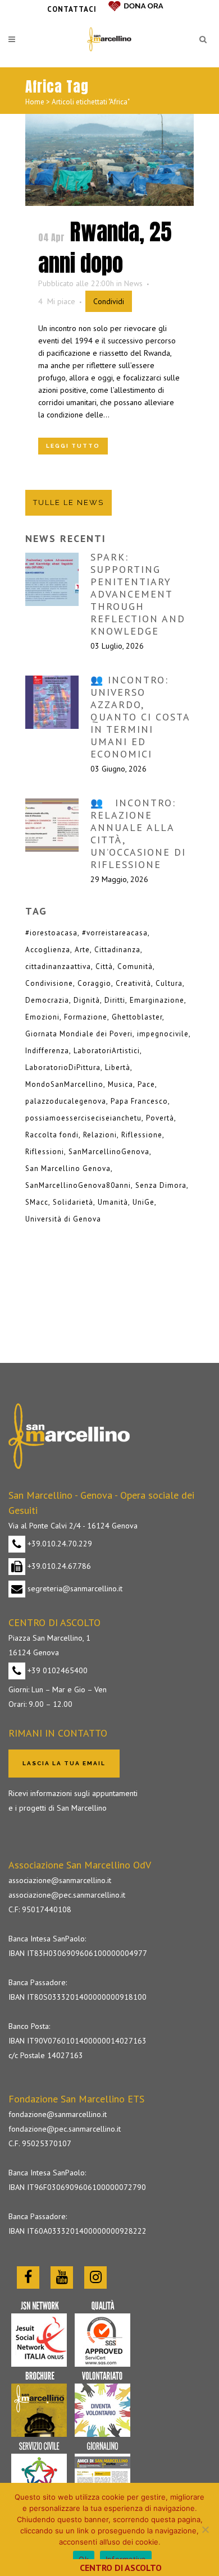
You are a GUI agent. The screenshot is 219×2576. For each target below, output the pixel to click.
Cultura (169, 983)
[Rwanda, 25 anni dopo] (109, 160)
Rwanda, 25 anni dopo (105, 247)
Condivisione (49, 983)
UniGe (143, 1202)
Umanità (113, 1202)
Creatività (133, 983)
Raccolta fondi (52, 1135)
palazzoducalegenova (66, 1101)
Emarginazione (157, 1000)
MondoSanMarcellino (64, 1084)
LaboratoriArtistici (107, 1051)
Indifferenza (47, 1051)
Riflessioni (45, 1152)
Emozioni (42, 1017)
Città (104, 966)
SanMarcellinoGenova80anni (78, 1185)
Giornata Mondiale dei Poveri (79, 1034)
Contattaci (72, 9)
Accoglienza (48, 950)
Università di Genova (63, 1219)
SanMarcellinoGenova (109, 1152)
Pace (146, 1084)
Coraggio (94, 983)
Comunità (135, 966)
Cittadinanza (117, 950)
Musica (120, 1084)
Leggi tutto (73, 446)
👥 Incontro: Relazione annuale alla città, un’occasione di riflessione (138, 834)
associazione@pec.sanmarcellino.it (67, 1895)
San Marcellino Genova (68, 1168)
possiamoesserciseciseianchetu (83, 1118)
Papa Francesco (139, 1101)
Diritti (115, 1000)
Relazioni (100, 1135)
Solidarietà (73, 1202)
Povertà (160, 1118)
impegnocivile (163, 1034)
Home (35, 102)
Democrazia (47, 1000)
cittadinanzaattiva (58, 966)
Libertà (118, 1067)
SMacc (37, 1202)
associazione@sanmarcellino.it (60, 1880)
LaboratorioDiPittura (63, 1067)
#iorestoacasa (51, 933)
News (133, 283)
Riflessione (142, 1135)
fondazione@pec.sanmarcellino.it (65, 2129)
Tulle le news (69, 502)
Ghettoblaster (137, 1017)
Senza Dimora (161, 1185)
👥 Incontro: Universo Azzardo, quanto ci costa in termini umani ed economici (140, 717)
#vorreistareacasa (115, 933)
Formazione (86, 1017)
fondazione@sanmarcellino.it (58, 2114)
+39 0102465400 (56, 1670)
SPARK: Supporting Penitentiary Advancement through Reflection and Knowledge (138, 594)
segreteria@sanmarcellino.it (74, 1588)
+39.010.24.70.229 (59, 1544)
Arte (82, 950)
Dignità (87, 1000)
